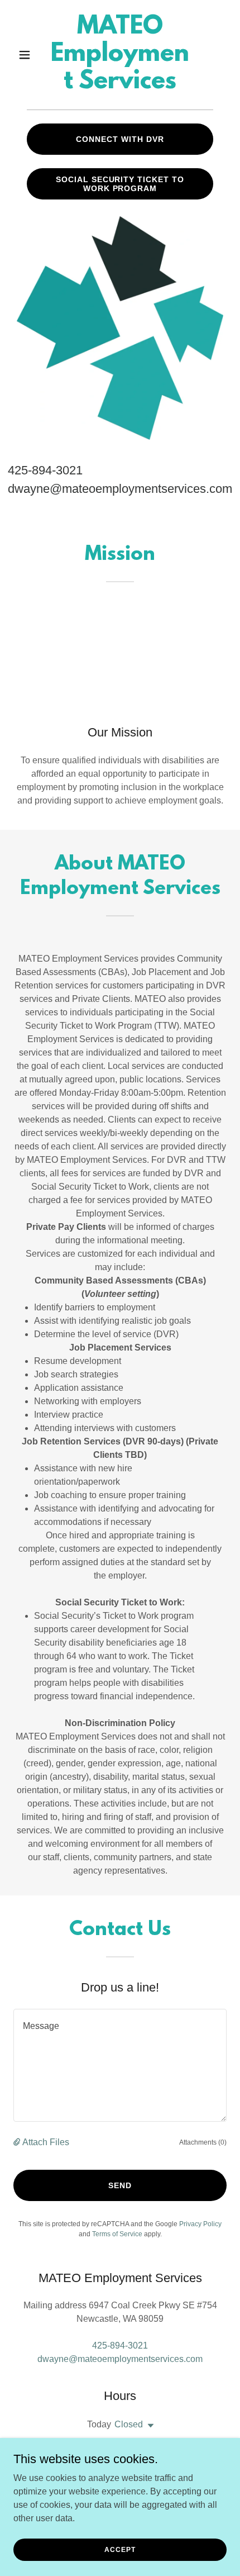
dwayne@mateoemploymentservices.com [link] (120, 489)
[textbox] (120, 2065)
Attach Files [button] (46, 2142)
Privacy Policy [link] (200, 2224)
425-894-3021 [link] (45, 470)
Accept (120, 2549)
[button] (29, 55)
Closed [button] (129, 2424)
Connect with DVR (120, 139)
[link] (120, 85)
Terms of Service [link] (117, 2234)
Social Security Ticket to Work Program (120, 184)
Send (120, 2185)
